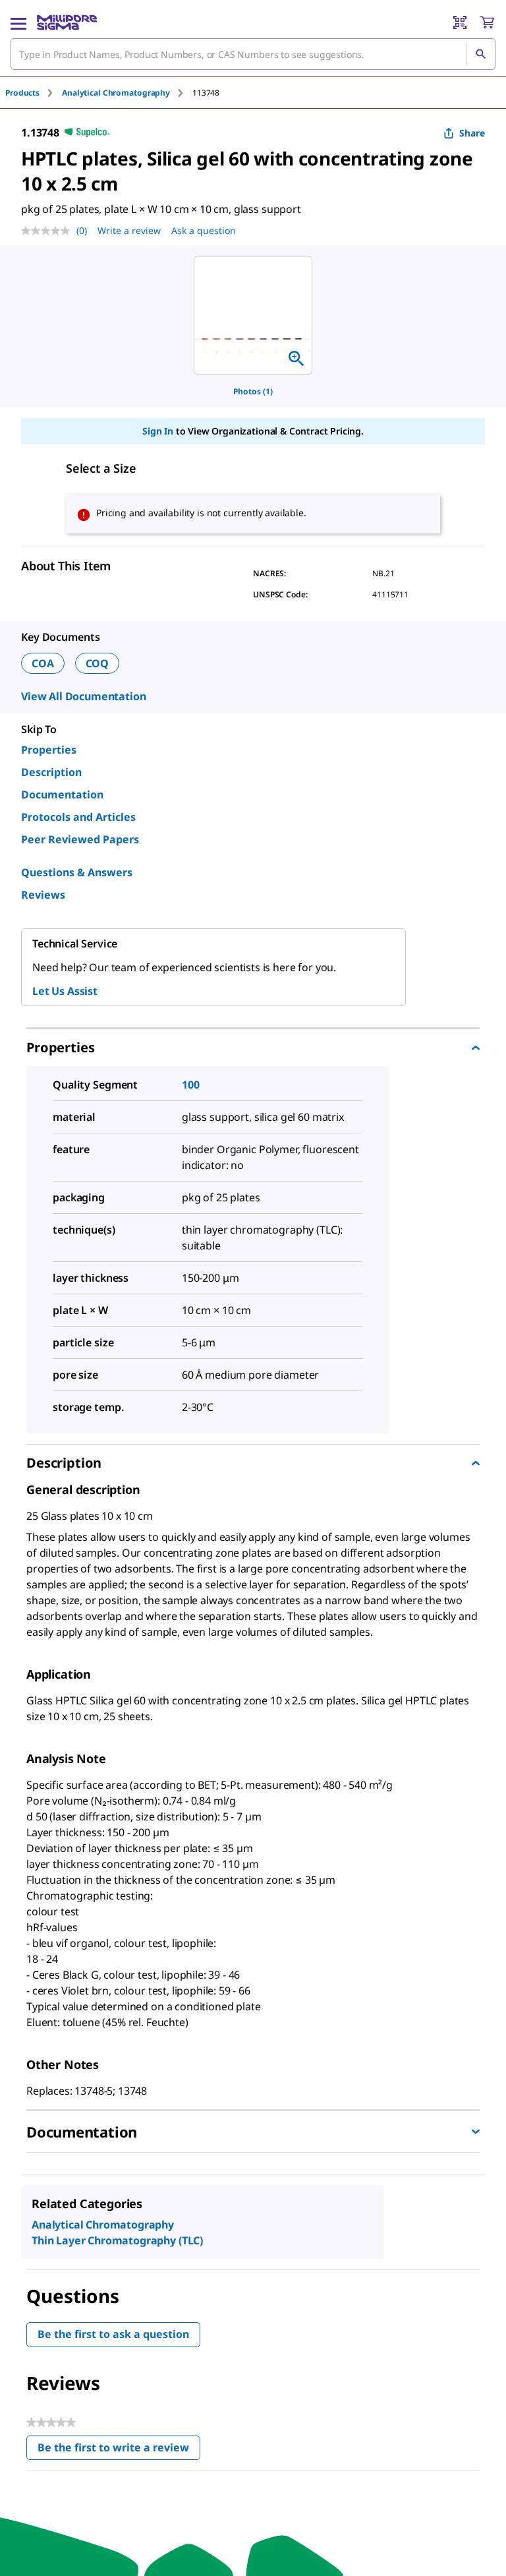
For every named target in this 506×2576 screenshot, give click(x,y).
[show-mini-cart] (487, 22)
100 (191, 1085)
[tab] (34, 93)
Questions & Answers (77, 872)
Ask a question (204, 230)
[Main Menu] (18, 22)
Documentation (62, 794)
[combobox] (253, 54)
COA (43, 663)
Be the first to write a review (119, 2450)
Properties (49, 750)
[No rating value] (49, 231)
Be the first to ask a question (113, 2334)
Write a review (129, 230)
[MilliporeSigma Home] (67, 22)
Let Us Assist (65, 991)
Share (472, 133)
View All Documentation (83, 696)
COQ (98, 663)
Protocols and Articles (78, 817)
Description (51, 772)
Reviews (43, 895)
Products (22, 93)
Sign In (158, 431)
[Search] (480, 54)
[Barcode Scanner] (460, 22)
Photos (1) (253, 391)
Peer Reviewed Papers (80, 839)
